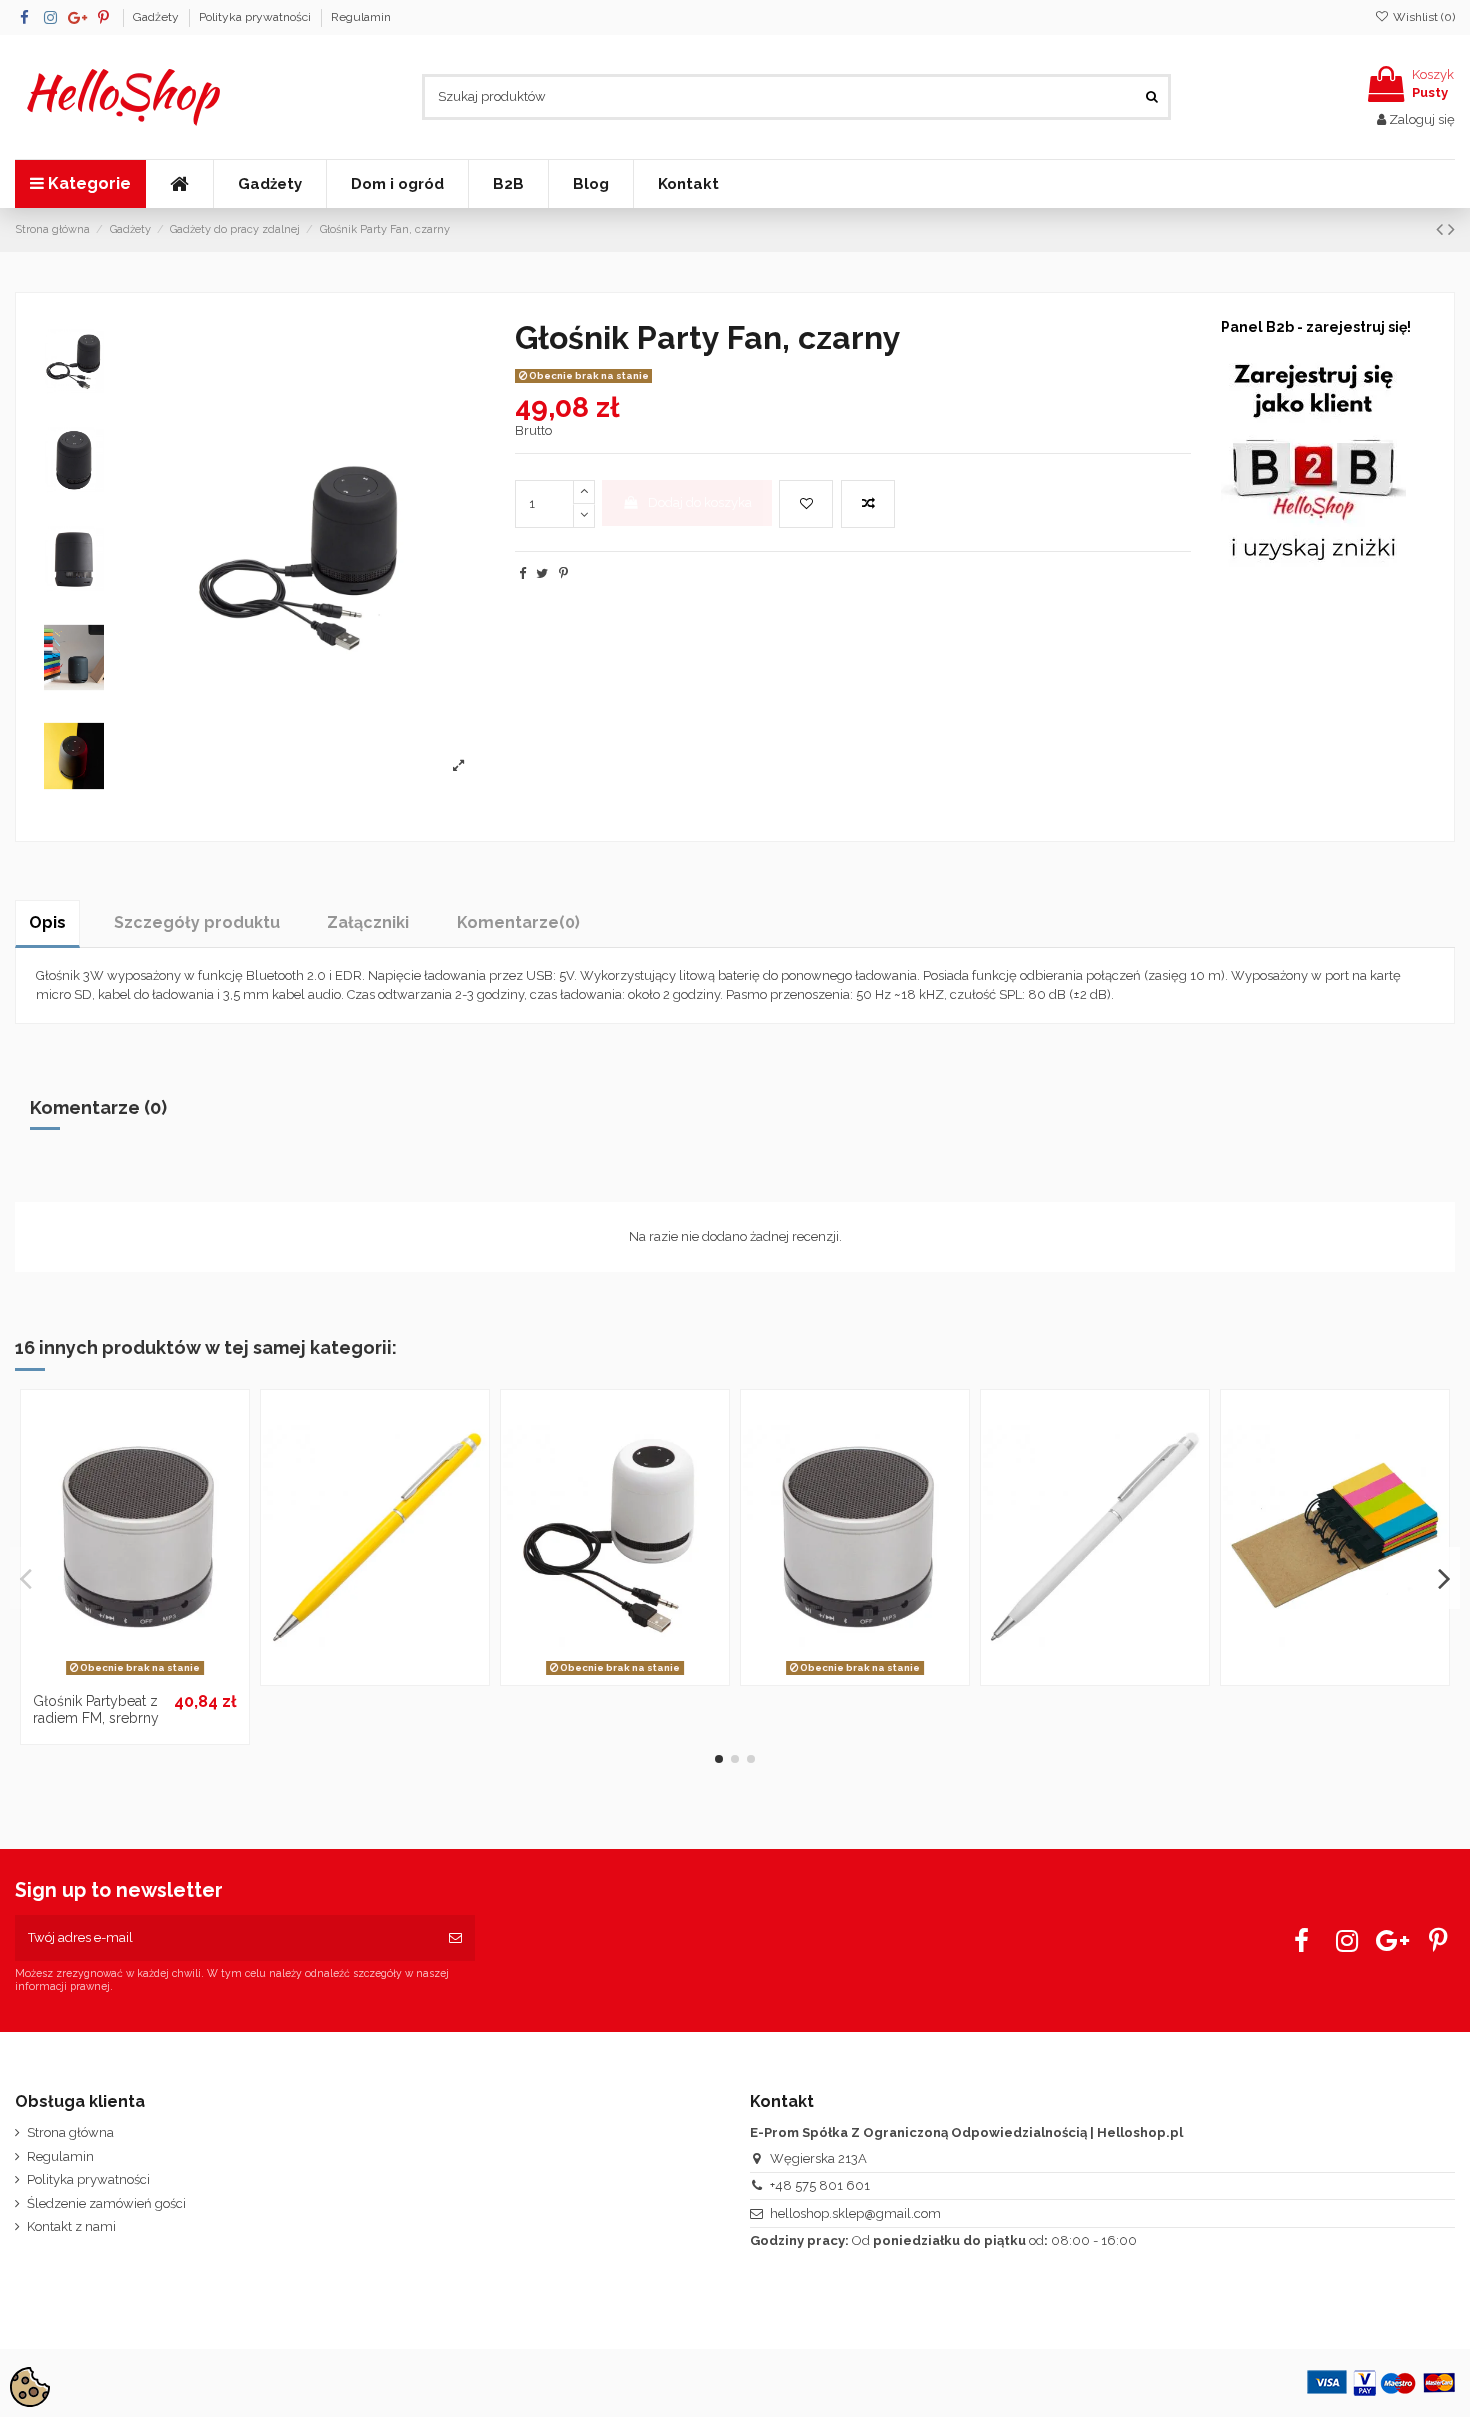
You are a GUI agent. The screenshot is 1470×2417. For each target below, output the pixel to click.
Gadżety (157, 17)
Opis (47, 922)
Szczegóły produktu (197, 922)
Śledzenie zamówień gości (106, 2203)
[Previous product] (1442, 229)
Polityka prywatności (256, 17)
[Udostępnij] (522, 573)
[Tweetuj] (542, 573)
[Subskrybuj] (455, 1938)
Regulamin (361, 17)
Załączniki (368, 922)
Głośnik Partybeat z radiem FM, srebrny (96, 1709)
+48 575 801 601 (820, 2185)
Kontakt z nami (71, 2226)
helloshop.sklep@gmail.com (855, 2213)
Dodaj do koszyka (700, 502)
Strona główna (70, 2132)
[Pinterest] (563, 573)
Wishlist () (1422, 17)
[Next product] (1451, 229)
